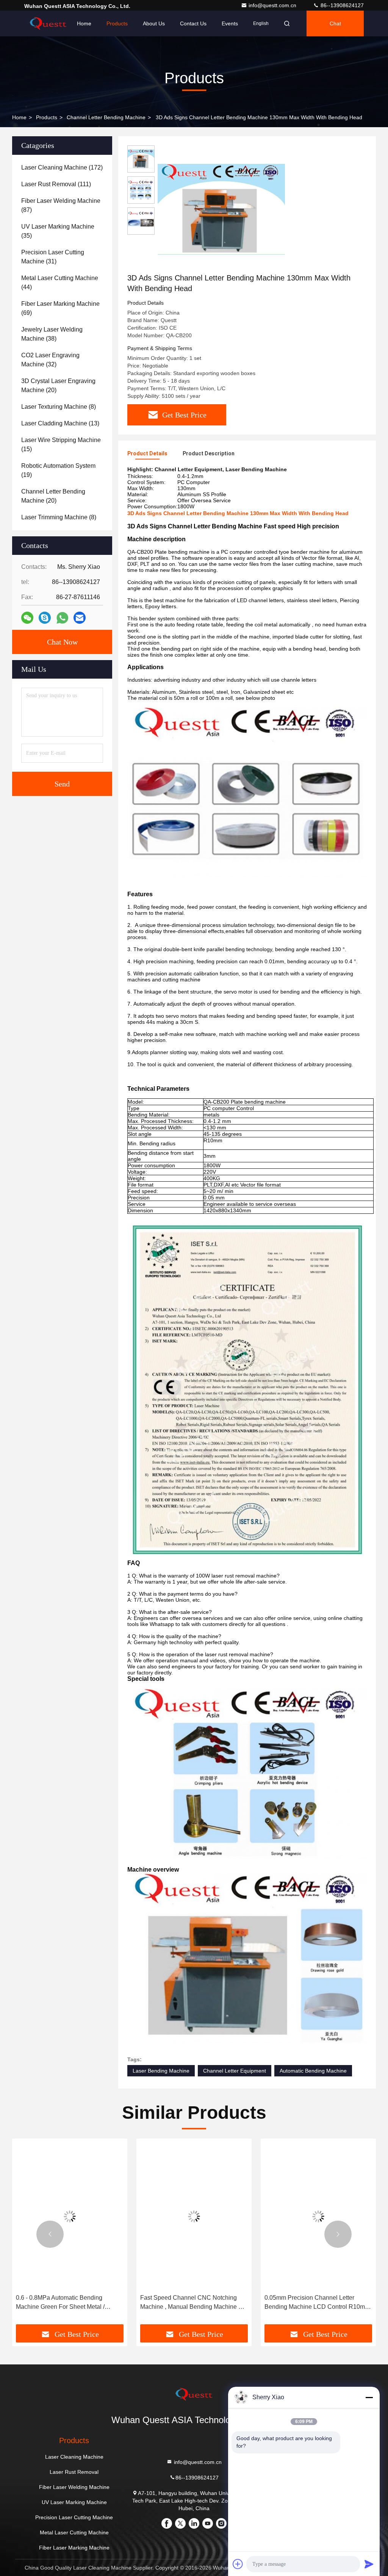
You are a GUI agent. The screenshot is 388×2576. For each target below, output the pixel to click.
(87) (61, 205)
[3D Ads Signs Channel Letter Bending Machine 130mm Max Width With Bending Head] (221, 209)
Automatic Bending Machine (313, 2071)
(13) (60, 423)
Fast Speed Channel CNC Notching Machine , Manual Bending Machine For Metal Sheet (70, 2303)
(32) (50, 360)
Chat (335, 23)
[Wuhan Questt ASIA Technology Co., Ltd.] (48, 23)
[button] (50, 2234)
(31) (53, 257)
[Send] (369, 2564)
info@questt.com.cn (273, 5)
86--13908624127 (341, 5)
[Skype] (45, 618)
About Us (154, 23)
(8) (59, 407)
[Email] (80, 618)
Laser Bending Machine (161, 2071)
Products (117, 23)
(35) (58, 231)
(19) (58, 470)
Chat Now (62, 642)
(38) (52, 334)
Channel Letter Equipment (235, 2071)
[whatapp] (62, 618)
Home (84, 23)
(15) (61, 445)
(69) (60, 308)
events (230, 23)
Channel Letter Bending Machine (106, 117)
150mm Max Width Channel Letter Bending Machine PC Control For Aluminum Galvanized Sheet (310, 2303)
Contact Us (193, 23)
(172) (62, 167)
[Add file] (238, 2564)
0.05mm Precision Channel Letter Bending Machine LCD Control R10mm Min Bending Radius (193, 2303)
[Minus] (369, 2397)
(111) (56, 184)
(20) (58, 385)
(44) (60, 283)
